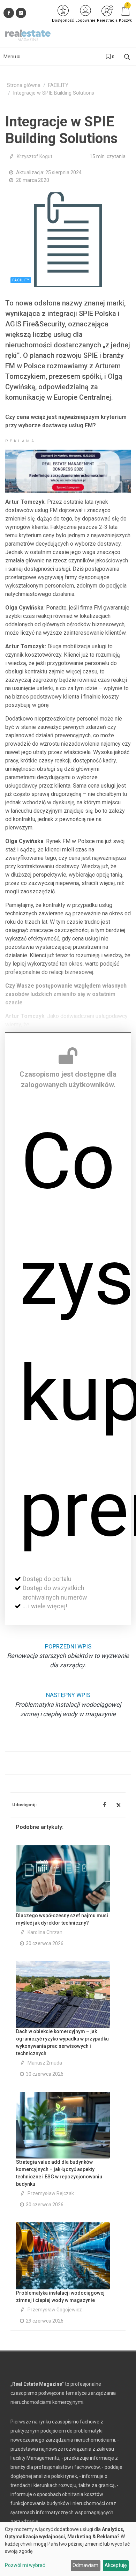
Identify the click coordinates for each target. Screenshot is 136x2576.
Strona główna (24, 85)
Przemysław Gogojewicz (55, 2310)
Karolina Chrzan (45, 1932)
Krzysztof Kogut (35, 156)
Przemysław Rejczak (51, 2193)
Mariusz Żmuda (45, 2063)
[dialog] (68, 2549)
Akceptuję (116, 2565)
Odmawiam (85, 2565)
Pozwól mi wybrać (25, 2565)
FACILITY (58, 85)
